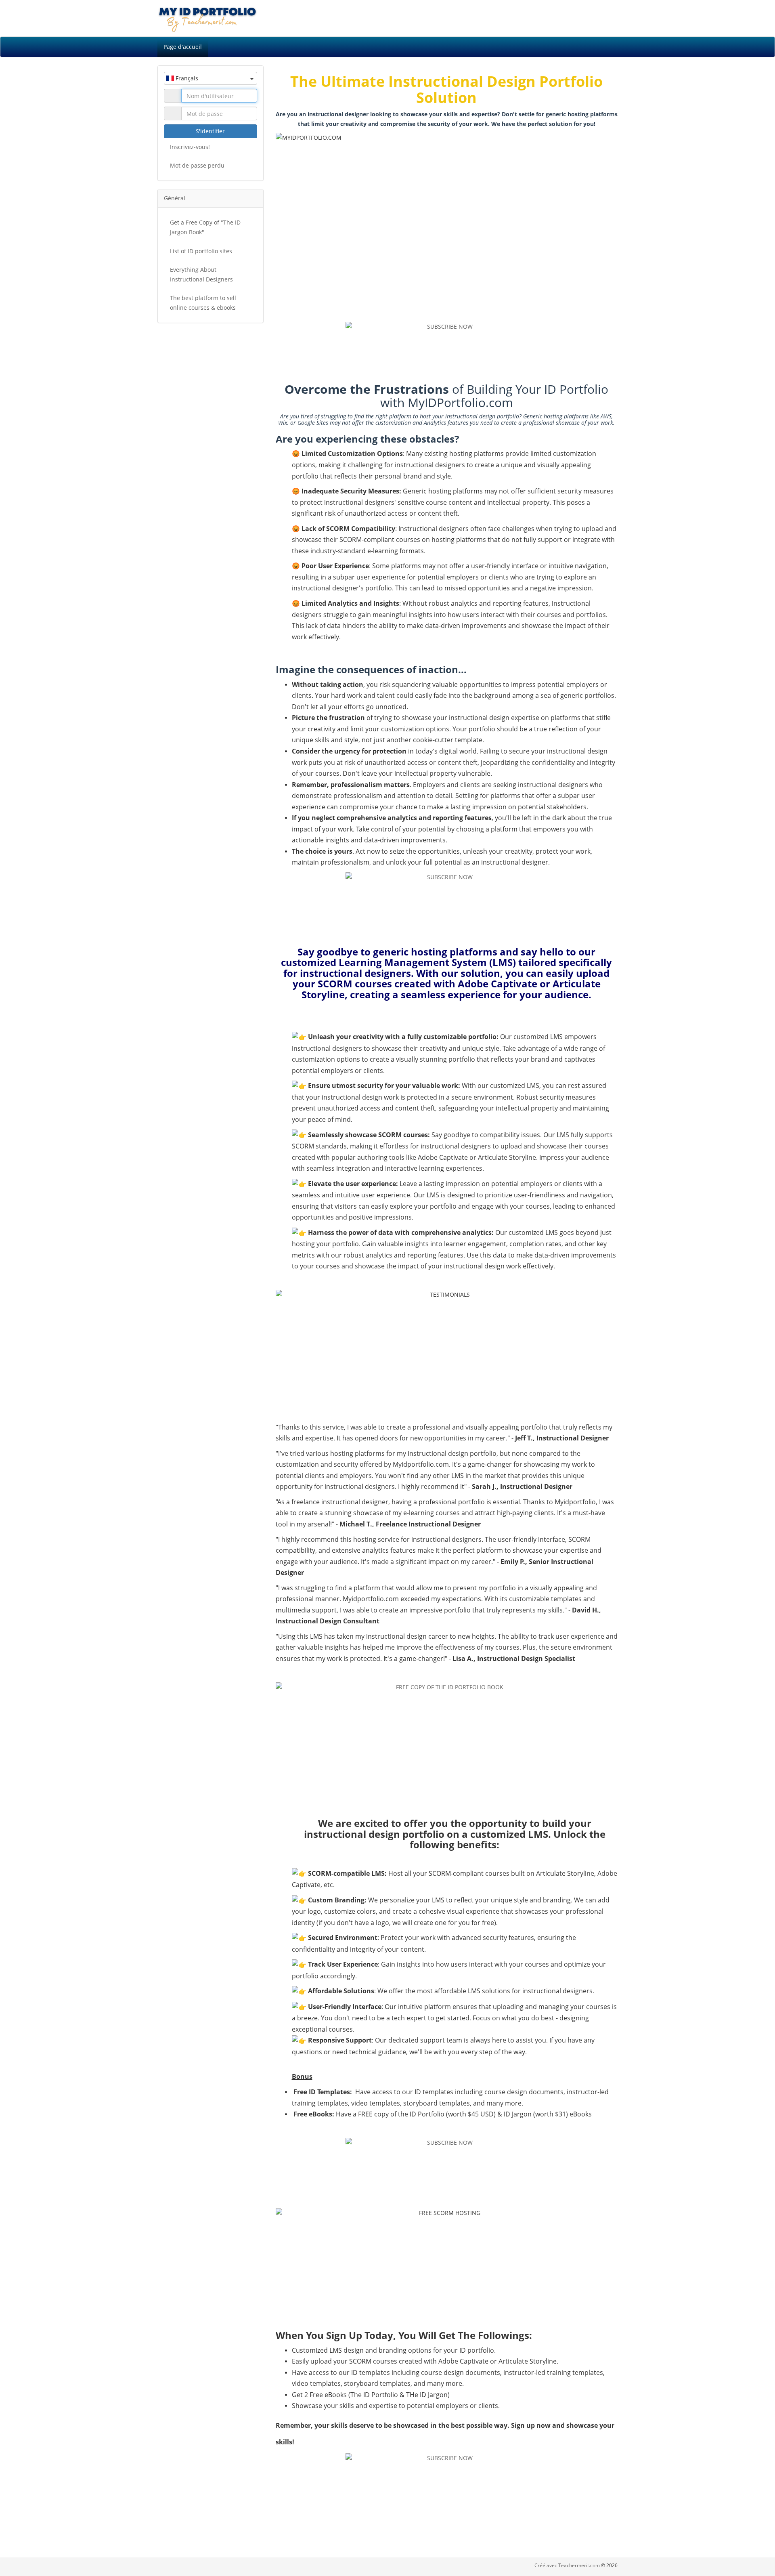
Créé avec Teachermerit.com (568, 2565)
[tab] (211, 198)
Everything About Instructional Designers (201, 274)
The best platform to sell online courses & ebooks (203, 303)
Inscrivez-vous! (190, 147)
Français (186, 78)
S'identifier (210, 131)
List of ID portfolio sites (201, 251)
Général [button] (175, 198)
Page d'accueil (183, 47)
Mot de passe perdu (197, 165)
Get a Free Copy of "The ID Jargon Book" (205, 227)
